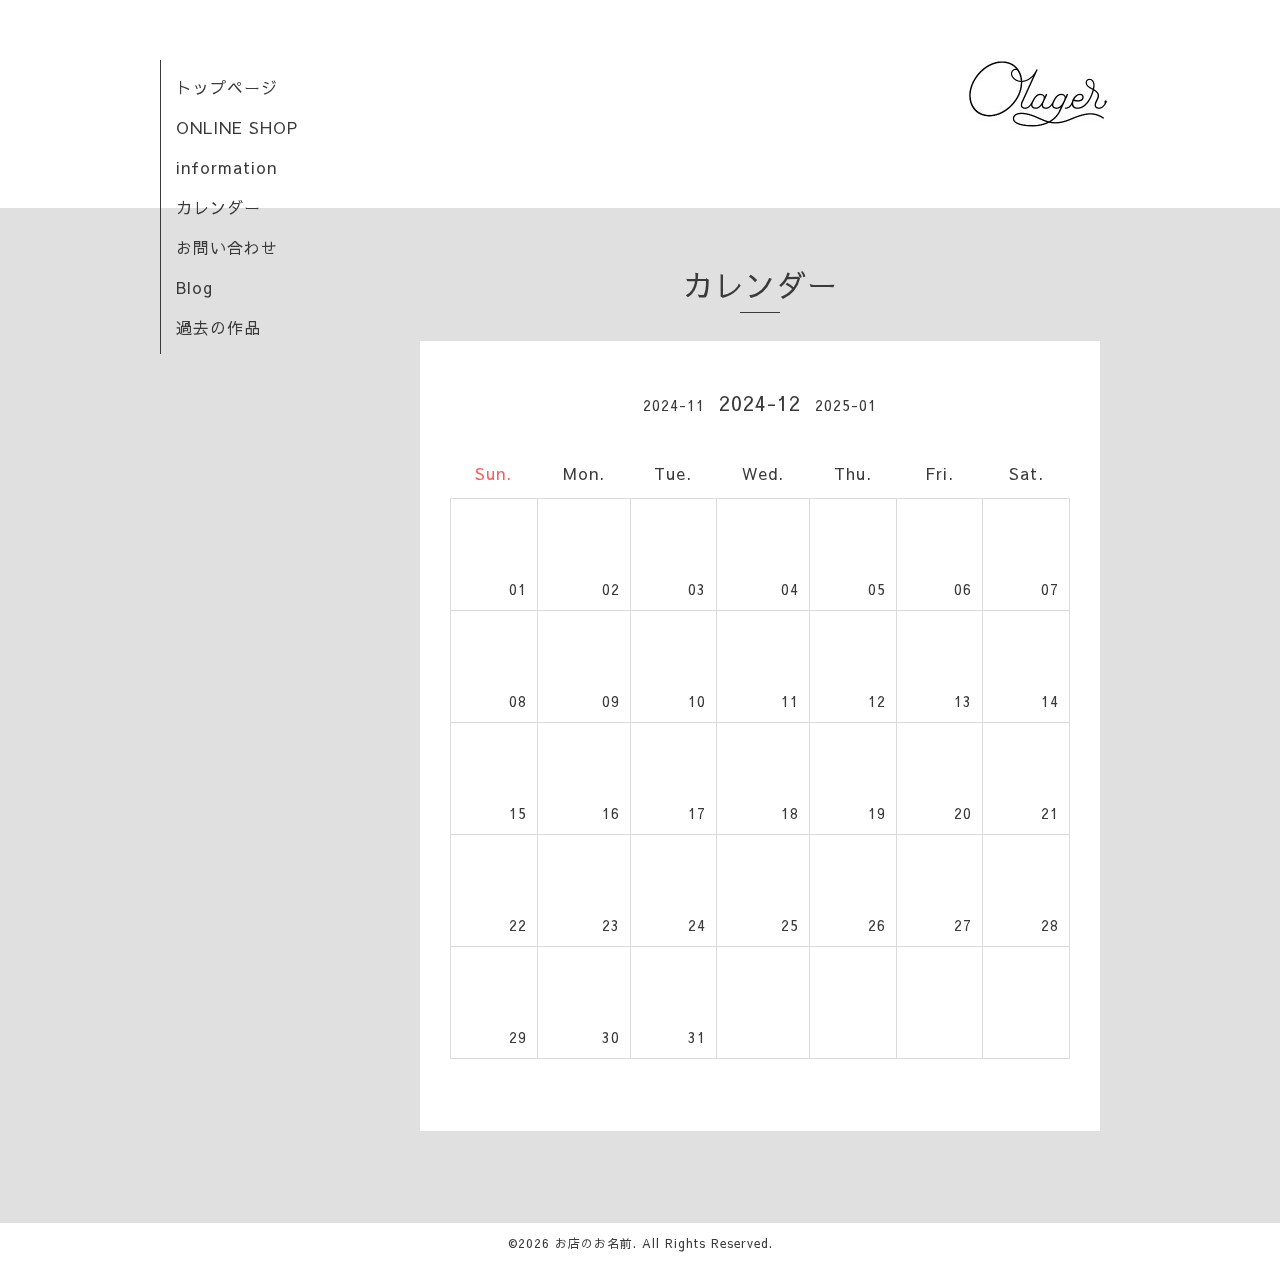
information (226, 167)
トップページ (227, 87)
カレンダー (218, 207)
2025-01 (846, 405)
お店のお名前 (594, 1243)
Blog (194, 287)
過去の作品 (218, 327)
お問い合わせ (227, 247)
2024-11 (674, 405)
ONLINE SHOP (237, 127)
